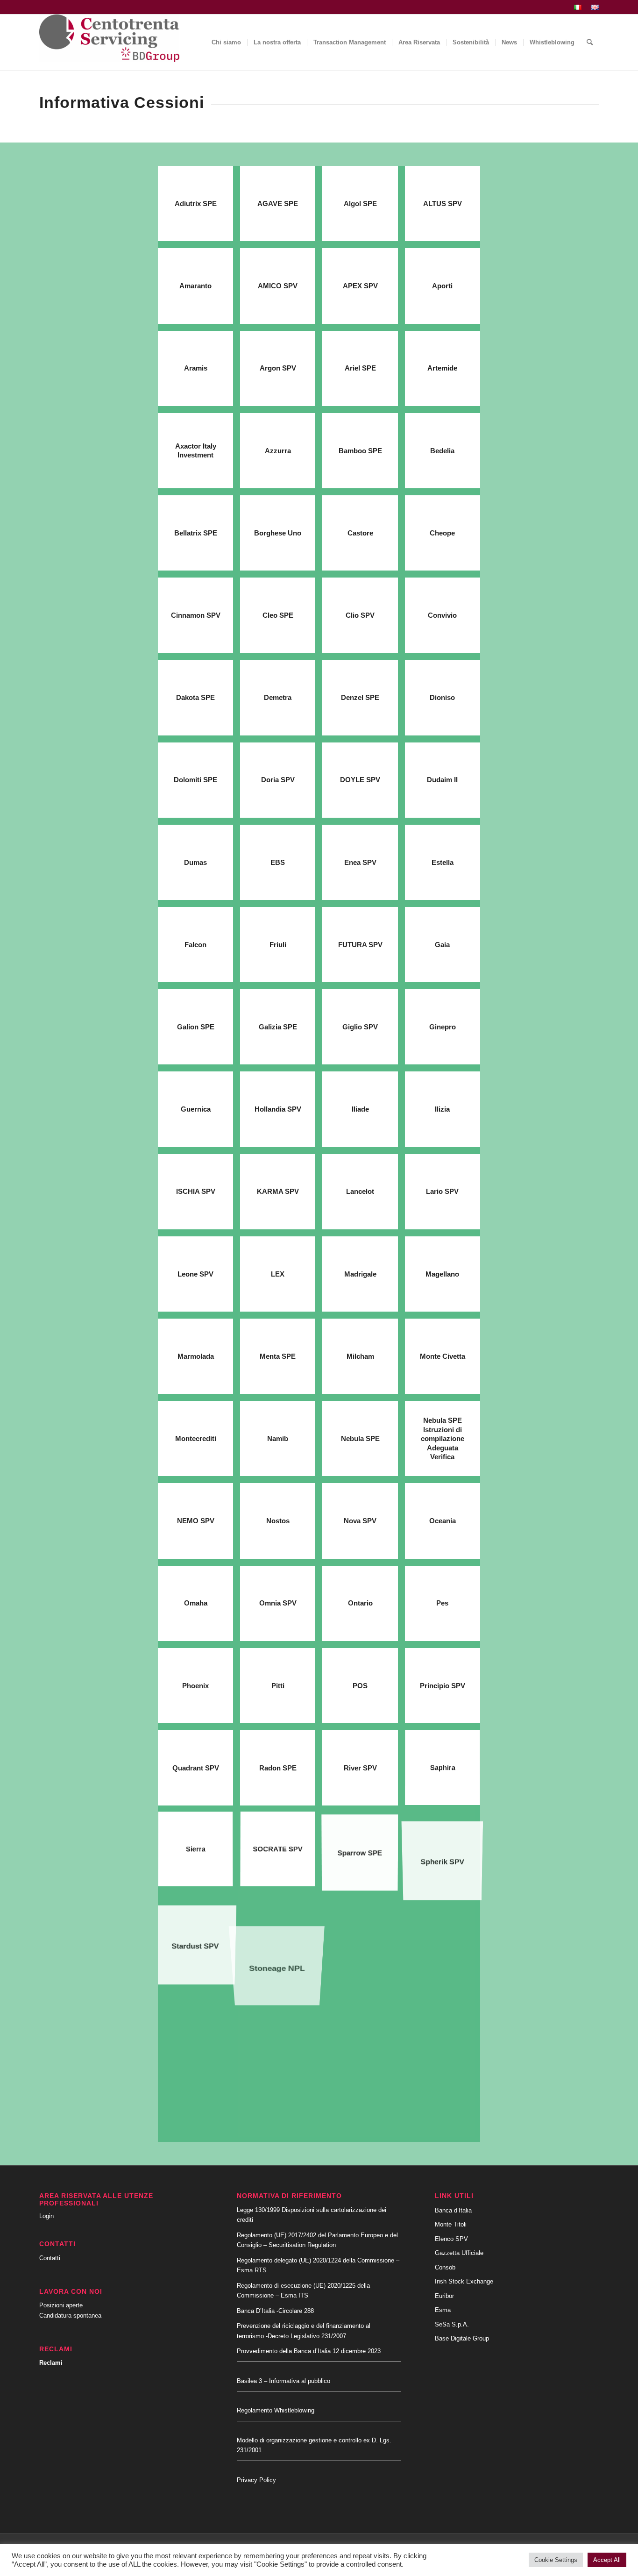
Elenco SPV (451, 2239)
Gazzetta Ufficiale (459, 2253)
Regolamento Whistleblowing (276, 2410)
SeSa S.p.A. (452, 2324)
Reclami (51, 2363)
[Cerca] (590, 43)
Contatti (50, 2258)
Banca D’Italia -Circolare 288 (275, 2311)
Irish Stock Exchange (464, 2281)
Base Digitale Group (462, 2338)
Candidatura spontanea (70, 2316)
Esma (443, 2310)
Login (46, 2216)
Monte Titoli (451, 2224)
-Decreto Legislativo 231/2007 (306, 2336)
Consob (445, 2267)
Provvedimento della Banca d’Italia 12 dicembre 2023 (309, 2351)
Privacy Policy (256, 2480)
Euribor (444, 2296)
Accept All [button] (607, 2560)
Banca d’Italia (453, 2210)
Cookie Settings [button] (556, 2560)
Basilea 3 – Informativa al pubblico (284, 2381)
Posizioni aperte (61, 2305)
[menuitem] (578, 7)
